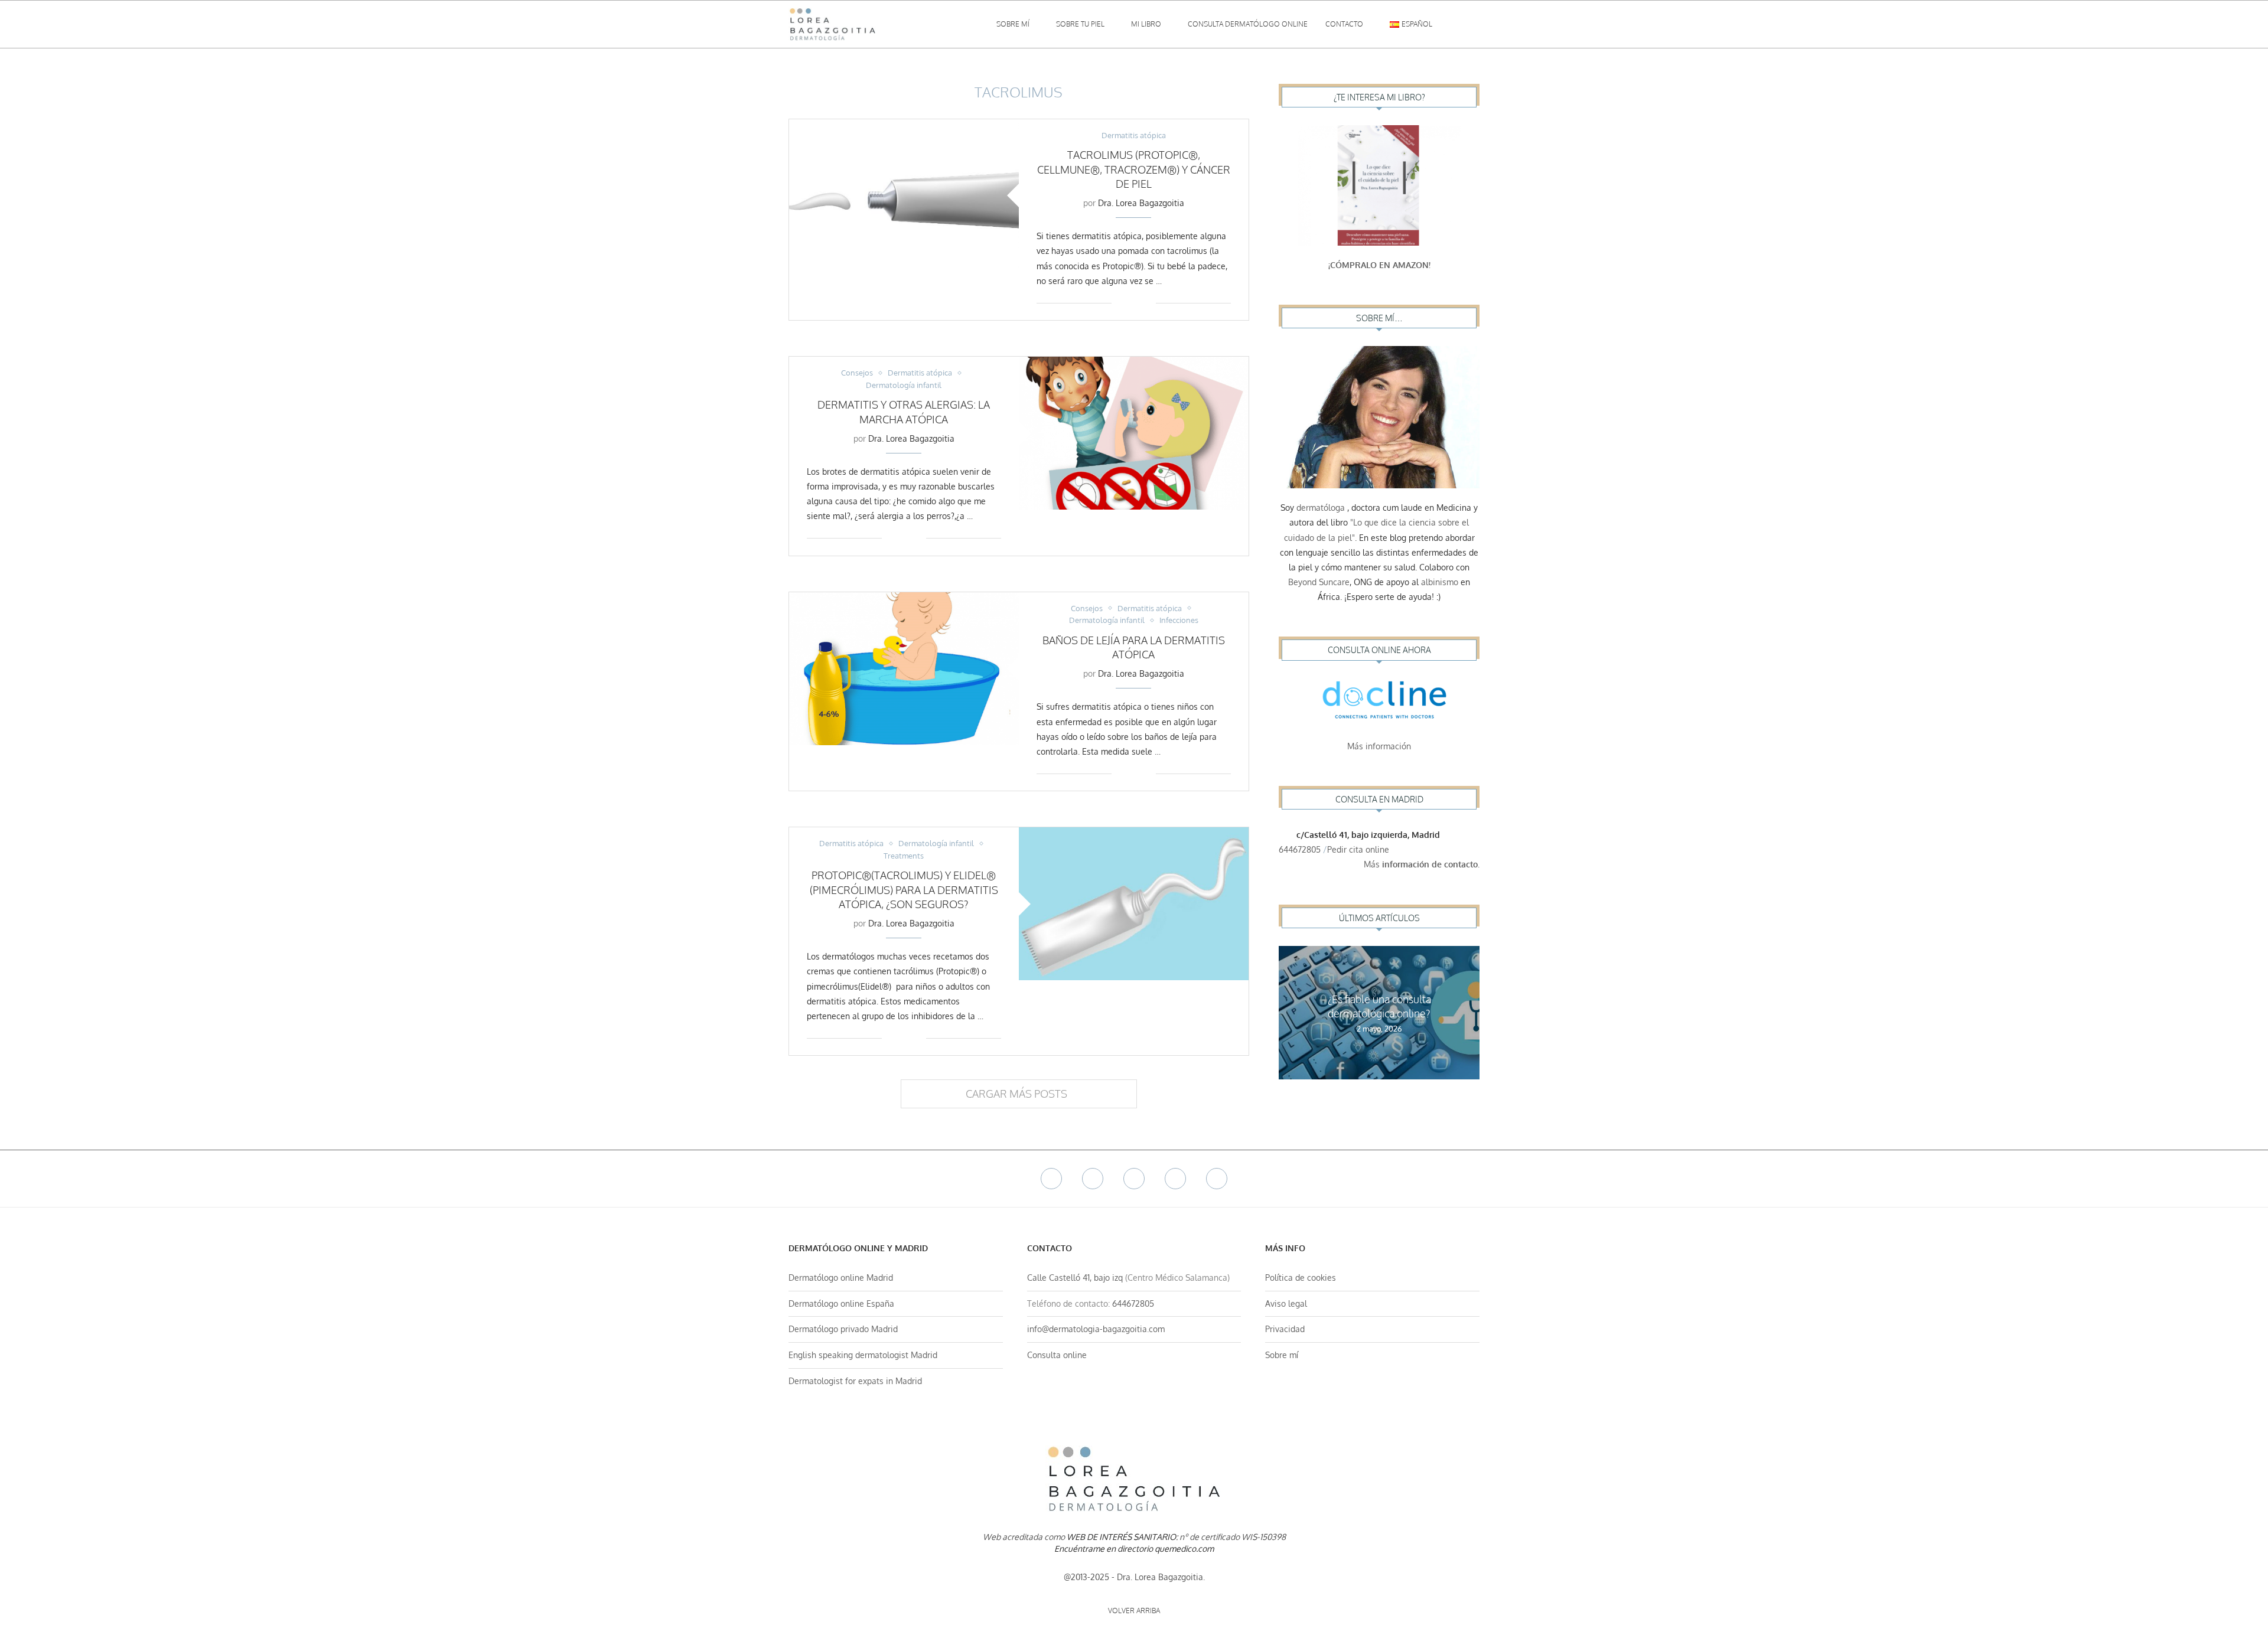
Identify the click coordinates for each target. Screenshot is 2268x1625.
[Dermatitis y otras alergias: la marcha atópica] (1134, 433)
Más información (1379, 746)
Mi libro (1146, 24)
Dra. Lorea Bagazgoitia (1141, 203)
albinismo (1440, 582)
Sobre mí (1013, 24)
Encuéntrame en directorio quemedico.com (1134, 1549)
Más (1422, 864)
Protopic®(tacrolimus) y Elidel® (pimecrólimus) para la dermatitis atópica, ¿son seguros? (904, 890)
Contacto (1344, 24)
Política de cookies (1301, 1278)
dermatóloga (1321, 508)
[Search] (1474, 24)
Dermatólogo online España (841, 1303)
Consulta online (1057, 1355)
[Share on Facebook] (1129, 303)
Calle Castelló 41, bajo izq (1075, 1278)
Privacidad (1285, 1329)
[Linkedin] (1175, 1179)
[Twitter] (1093, 1179)
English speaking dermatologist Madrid (863, 1355)
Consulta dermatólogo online (1248, 24)
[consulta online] (1379, 703)
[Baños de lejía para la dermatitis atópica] (904, 669)
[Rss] (1217, 1179)
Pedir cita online (1359, 849)
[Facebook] (1051, 1179)
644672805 (1300, 849)
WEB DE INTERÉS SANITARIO (1121, 1537)
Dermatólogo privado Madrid (843, 1329)
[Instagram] (1134, 1179)
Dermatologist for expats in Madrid (855, 1381)
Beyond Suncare (1319, 582)
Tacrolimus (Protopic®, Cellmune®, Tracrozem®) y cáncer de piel (1134, 169)
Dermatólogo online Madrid (841, 1278)
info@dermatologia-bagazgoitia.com (1096, 1329)
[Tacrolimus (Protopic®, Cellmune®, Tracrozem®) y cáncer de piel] (904, 196)
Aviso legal (1286, 1303)
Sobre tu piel (1080, 24)
